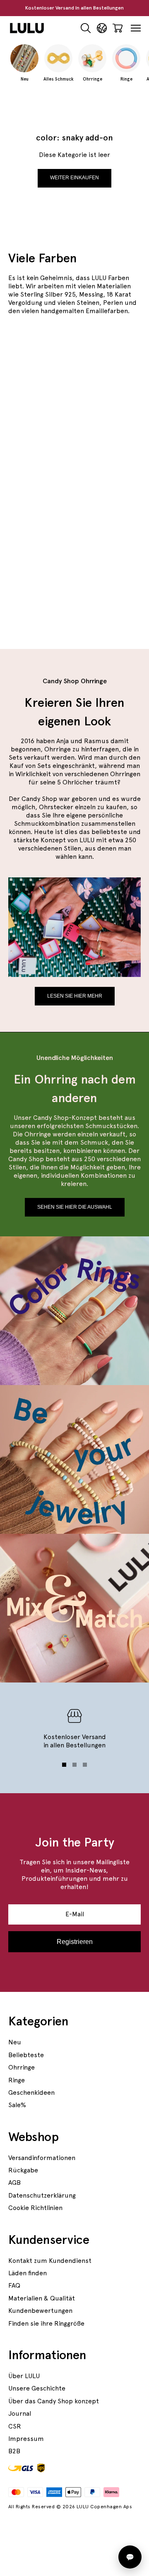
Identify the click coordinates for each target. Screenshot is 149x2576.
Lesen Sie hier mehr (75, 996)
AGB (14, 2183)
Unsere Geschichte (37, 2388)
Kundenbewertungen (40, 2311)
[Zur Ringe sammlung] (74, 514)
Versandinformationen (42, 2158)
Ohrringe (22, 2067)
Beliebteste (26, 2055)
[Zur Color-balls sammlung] (74, 592)
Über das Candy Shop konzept (54, 2401)
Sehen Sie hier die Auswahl (75, 1207)
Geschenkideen (31, 2092)
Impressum (26, 2439)
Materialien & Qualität (42, 2298)
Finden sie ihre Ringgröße (46, 2323)
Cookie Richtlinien (35, 2208)
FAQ (14, 2285)
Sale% (17, 2105)
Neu (15, 2042)
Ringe (17, 2080)
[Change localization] (102, 28)
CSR (15, 2426)
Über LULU (24, 2376)
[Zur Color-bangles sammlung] (74, 398)
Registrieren (75, 1942)
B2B (14, 2451)
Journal (20, 2413)
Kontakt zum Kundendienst (50, 2261)
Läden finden (28, 2273)
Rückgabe (23, 2170)
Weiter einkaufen (74, 178)
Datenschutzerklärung (42, 2195)
